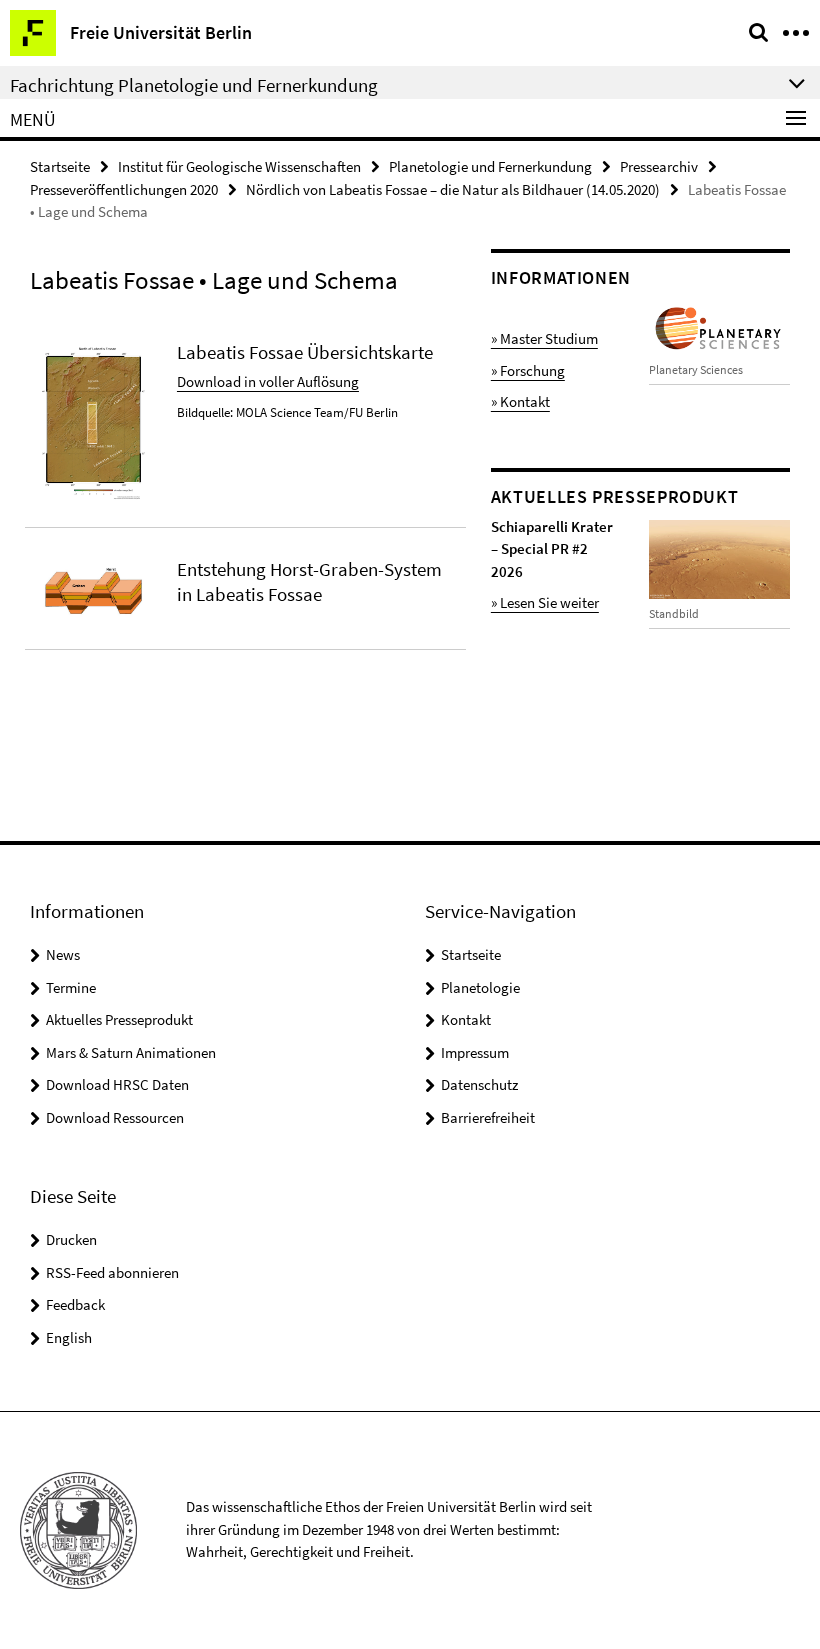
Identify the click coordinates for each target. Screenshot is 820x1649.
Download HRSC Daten (117, 1084)
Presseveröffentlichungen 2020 (124, 189)
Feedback (75, 1304)
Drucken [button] (71, 1239)
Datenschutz (479, 1084)
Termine (71, 987)
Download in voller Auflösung (268, 381)
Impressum (475, 1052)
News (63, 954)
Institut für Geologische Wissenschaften (239, 166)
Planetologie (480, 987)
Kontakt (466, 1019)
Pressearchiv (659, 166)
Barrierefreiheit (488, 1117)
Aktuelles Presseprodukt (119, 1019)
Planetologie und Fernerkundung (490, 166)
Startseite (60, 166)
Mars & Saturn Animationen (131, 1052)
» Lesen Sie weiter (545, 602)
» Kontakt (520, 401)
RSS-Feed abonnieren (112, 1272)
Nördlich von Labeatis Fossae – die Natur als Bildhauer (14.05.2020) (453, 189)
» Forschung (528, 370)
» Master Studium (544, 338)
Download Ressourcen (115, 1117)
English (69, 1337)
